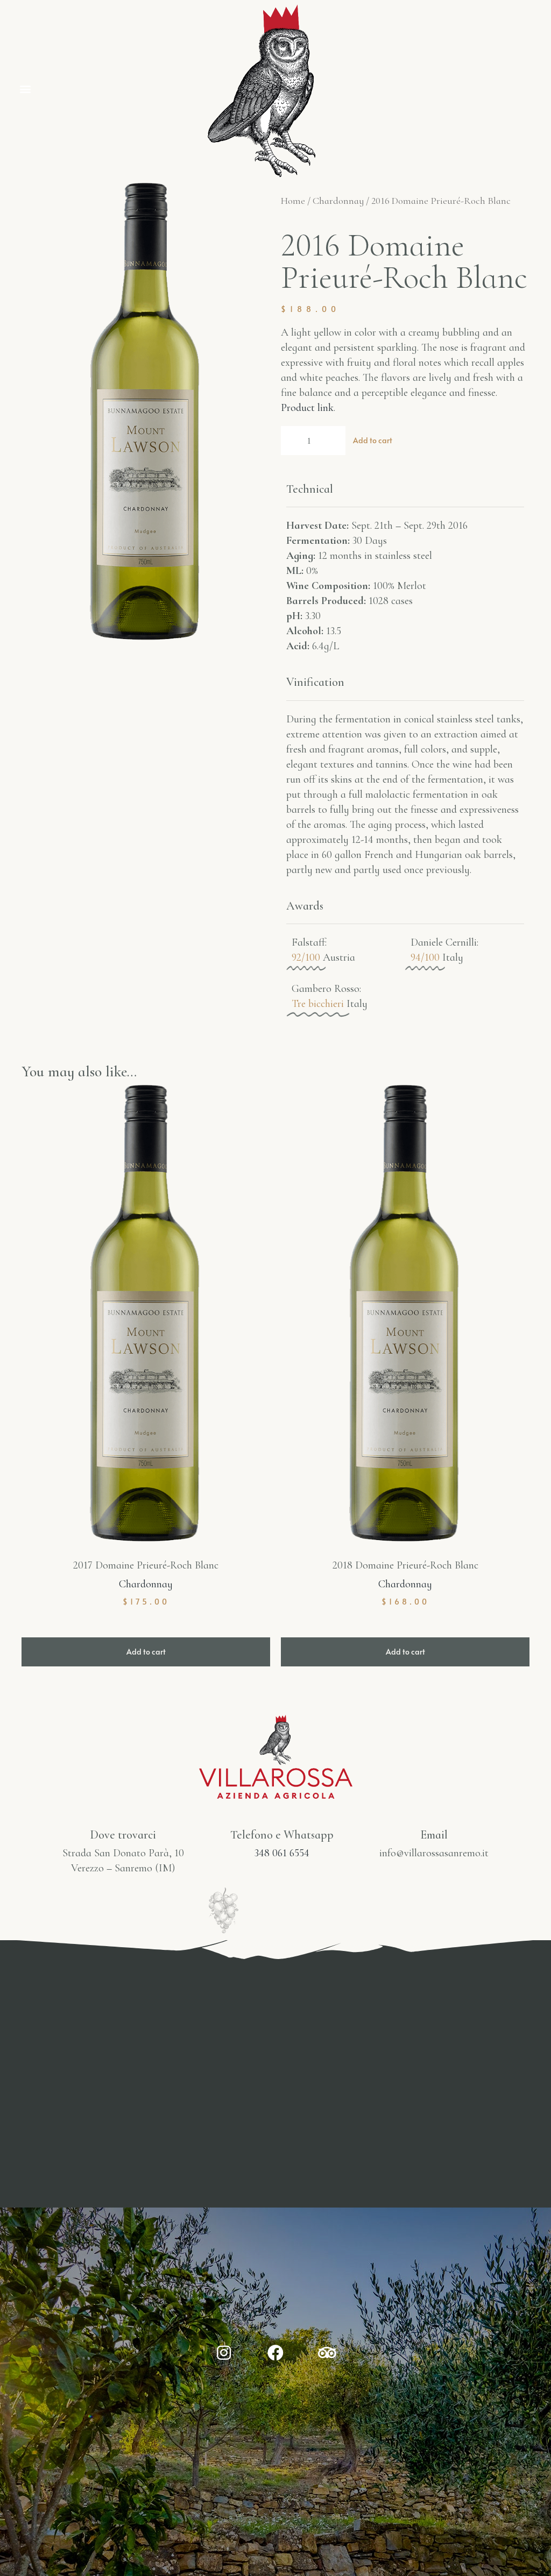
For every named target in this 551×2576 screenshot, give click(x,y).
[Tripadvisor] (327, 2353)
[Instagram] (224, 2353)
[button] (25, 88)
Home (293, 201)
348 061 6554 (282, 1853)
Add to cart (373, 440)
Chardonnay (338, 201)
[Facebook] (275, 2353)
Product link (307, 408)
